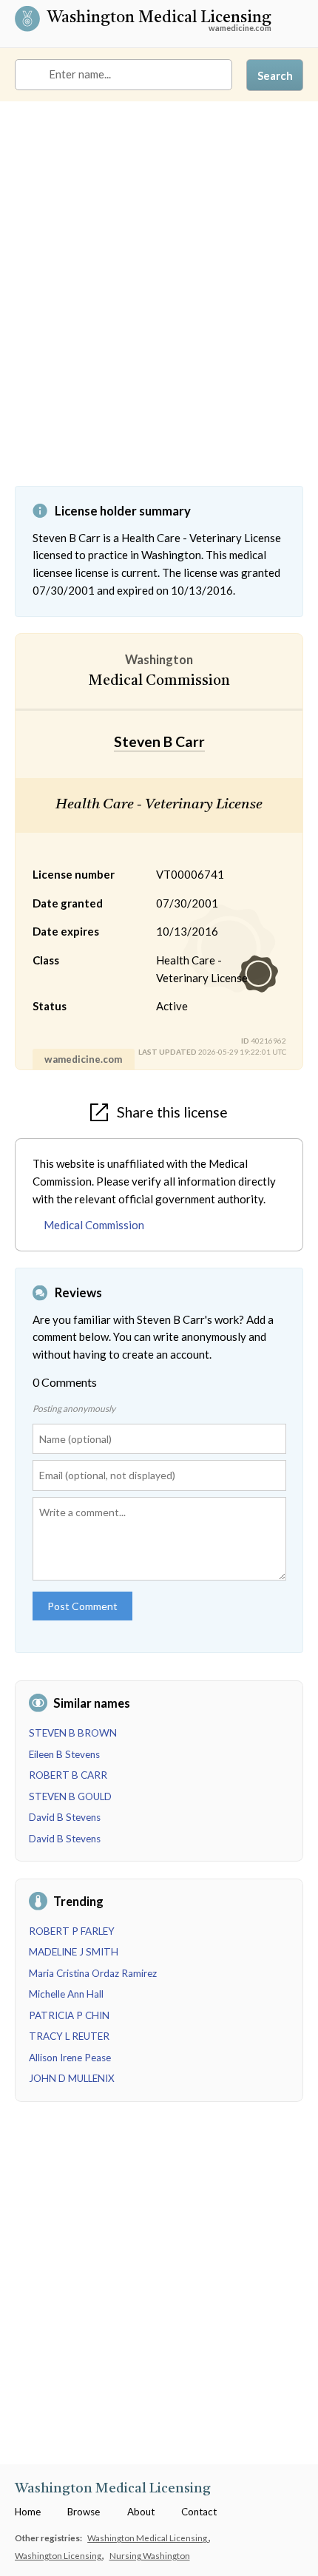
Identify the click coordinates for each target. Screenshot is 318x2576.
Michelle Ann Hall (66, 1994)
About (141, 2512)
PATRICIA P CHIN (69, 2015)
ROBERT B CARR (68, 1775)
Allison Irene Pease (70, 2058)
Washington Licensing (59, 2555)
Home (28, 2512)
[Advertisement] (159, 305)
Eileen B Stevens (64, 1754)
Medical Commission (94, 1225)
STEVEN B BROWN (73, 1733)
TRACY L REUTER (69, 2036)
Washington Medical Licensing (159, 19)
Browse (84, 2512)
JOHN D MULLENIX (72, 2078)
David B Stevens (65, 1817)
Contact (199, 2512)
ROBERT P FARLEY (72, 1931)
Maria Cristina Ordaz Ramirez (93, 1973)
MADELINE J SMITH (74, 1952)
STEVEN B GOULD (70, 1796)
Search (275, 75)
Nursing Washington (150, 2555)
